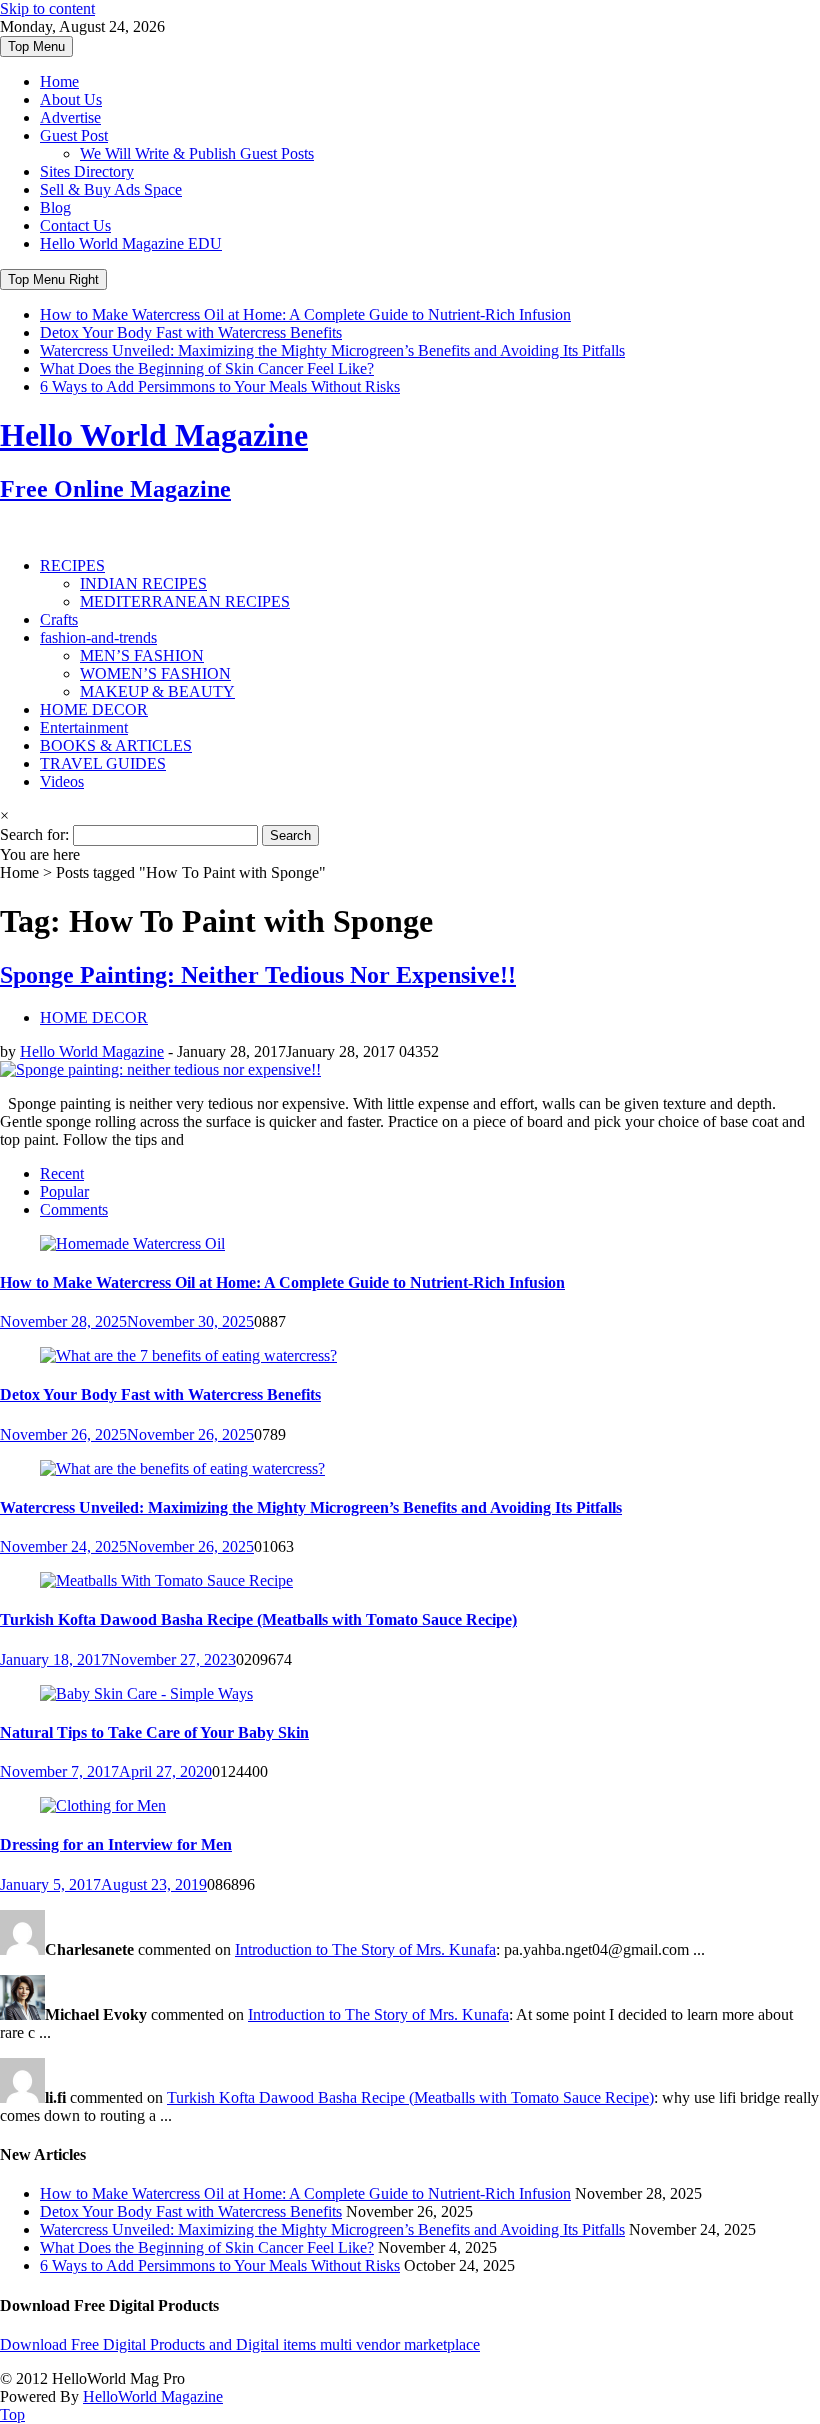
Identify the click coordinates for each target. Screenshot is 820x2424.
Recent (62, 1173)
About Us (71, 99)
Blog (55, 207)
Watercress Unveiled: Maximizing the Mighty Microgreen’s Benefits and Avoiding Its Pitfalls (332, 350)
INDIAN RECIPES (143, 583)
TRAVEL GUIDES (103, 763)
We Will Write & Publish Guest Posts (197, 153)
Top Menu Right (53, 279)
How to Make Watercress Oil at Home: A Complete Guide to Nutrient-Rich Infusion (305, 314)
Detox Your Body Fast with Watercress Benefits (191, 332)
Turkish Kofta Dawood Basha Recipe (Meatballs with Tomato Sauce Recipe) (258, 1619)
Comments (74, 1209)
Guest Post (74, 135)
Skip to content (47, 8)
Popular (64, 1191)
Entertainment (84, 727)
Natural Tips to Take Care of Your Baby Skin (154, 1732)
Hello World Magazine (92, 1051)
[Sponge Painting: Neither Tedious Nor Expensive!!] (160, 1069)
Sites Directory (87, 171)
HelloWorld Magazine (153, 2396)
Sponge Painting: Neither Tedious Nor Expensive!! (258, 975)
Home (59, 81)
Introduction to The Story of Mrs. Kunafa (365, 1949)
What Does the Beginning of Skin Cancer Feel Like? (207, 368)
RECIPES (72, 565)
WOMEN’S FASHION (155, 673)
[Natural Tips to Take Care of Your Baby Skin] (146, 1693)
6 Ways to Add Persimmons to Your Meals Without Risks (220, 386)
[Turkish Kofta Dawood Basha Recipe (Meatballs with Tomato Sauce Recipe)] (166, 1580)
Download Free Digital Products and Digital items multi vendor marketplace (240, 2344)
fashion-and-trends (98, 637)
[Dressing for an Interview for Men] (103, 1805)
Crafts (59, 619)
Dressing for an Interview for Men (116, 1844)
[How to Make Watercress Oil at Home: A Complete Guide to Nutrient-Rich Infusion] (132, 1243)
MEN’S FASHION (142, 655)
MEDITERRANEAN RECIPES (185, 601)
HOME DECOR (94, 709)
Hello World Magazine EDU (131, 243)
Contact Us (75, 225)
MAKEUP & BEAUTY (157, 691)
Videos (62, 781)
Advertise (70, 117)
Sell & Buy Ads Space (111, 189)
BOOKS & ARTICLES (116, 745)
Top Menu (36, 46)
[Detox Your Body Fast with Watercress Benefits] (188, 1355)
